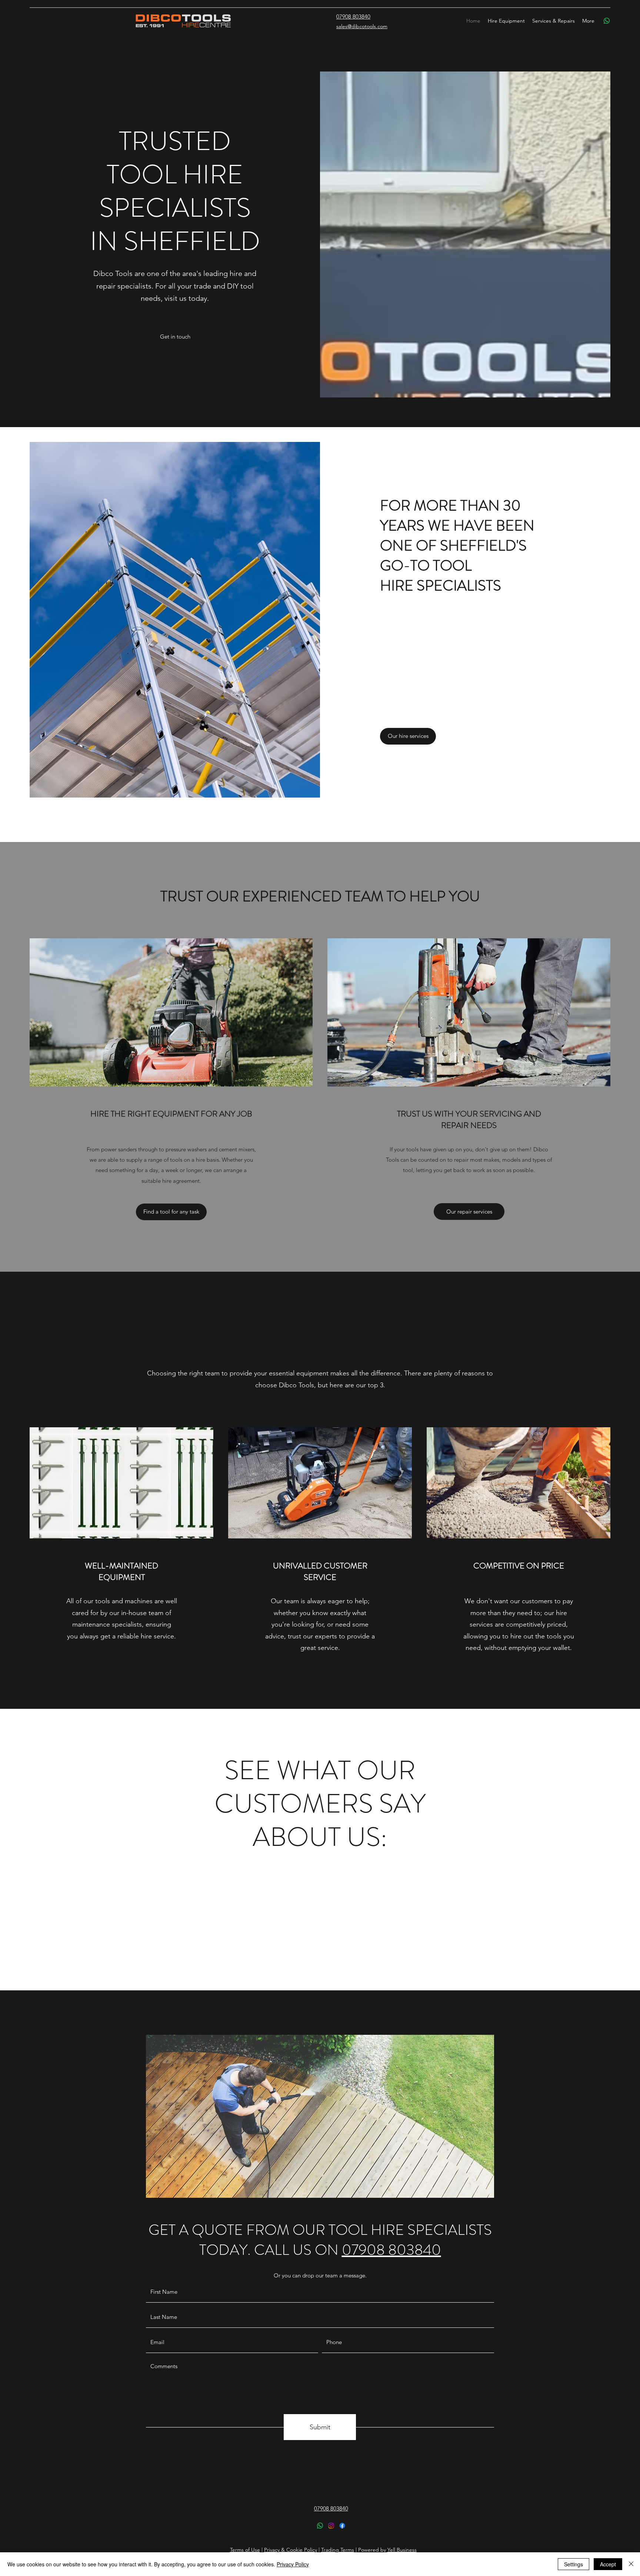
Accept (608, 2564)
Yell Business (402, 2550)
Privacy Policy (293, 2564)
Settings (574, 2564)
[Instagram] (331, 2526)
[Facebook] (342, 2526)
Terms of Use (245, 2550)
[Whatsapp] (607, 21)
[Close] (631, 2564)
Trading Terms (338, 2550)
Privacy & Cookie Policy (291, 2550)
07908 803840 (391, 2250)
